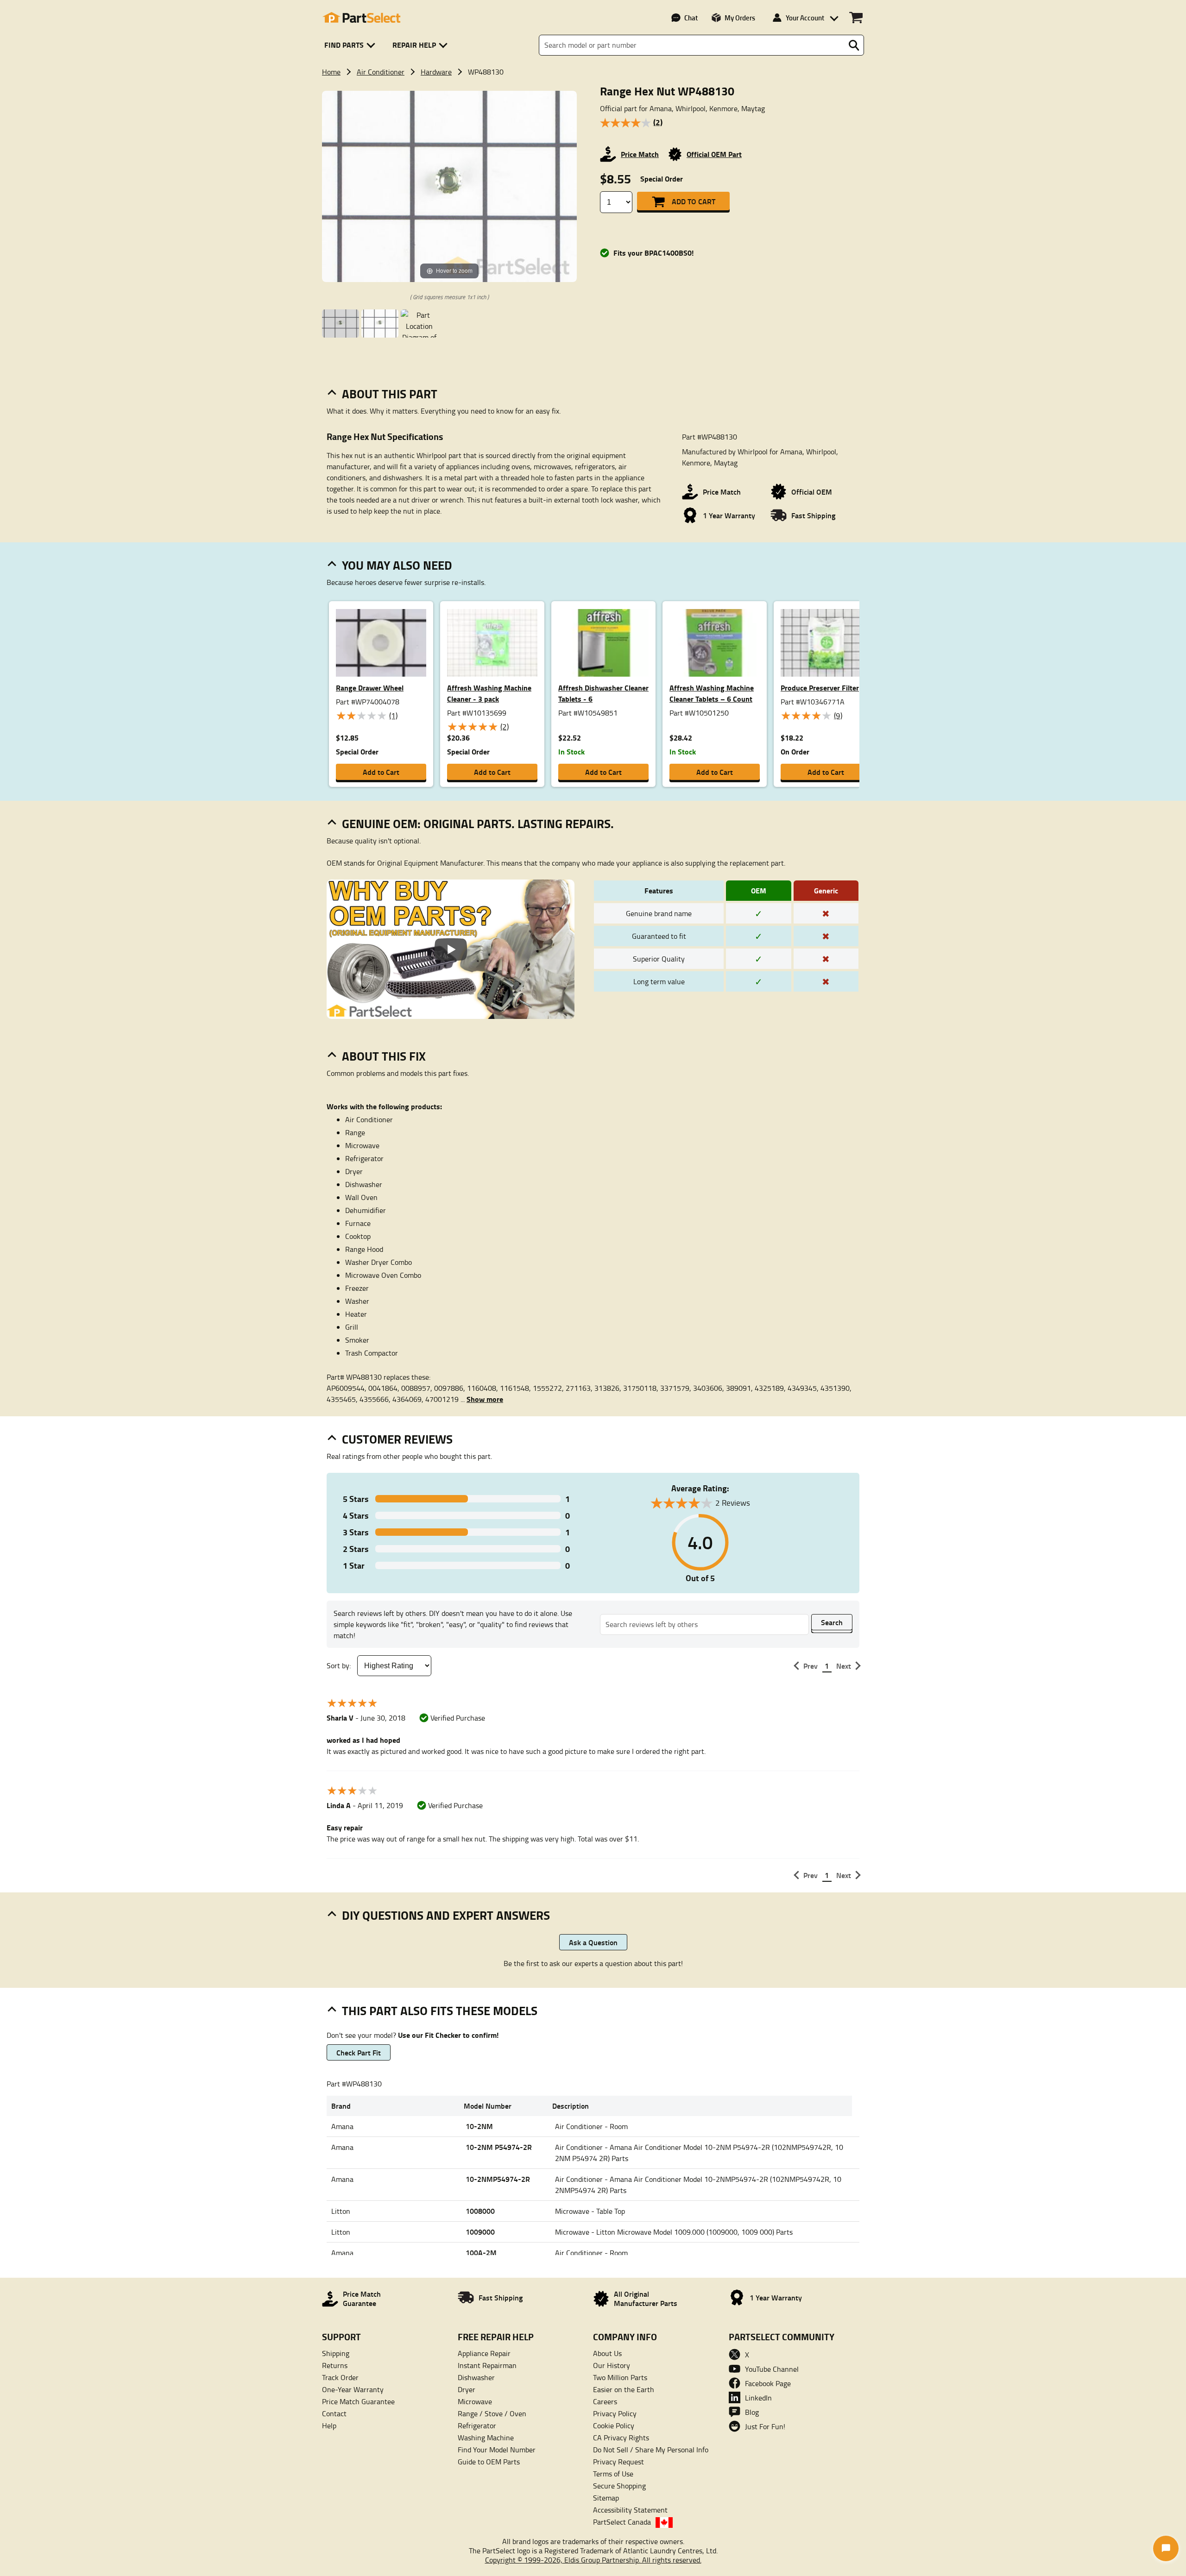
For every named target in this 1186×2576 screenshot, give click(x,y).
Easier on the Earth (624, 2389)
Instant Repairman (487, 2365)
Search (832, 1622)
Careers (605, 2401)
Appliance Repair (484, 2353)
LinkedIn (758, 2398)
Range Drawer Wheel (370, 688)
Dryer (467, 2389)
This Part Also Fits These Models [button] (440, 2011)
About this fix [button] (384, 1056)
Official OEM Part (714, 154)
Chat (691, 18)
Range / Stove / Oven (492, 2413)
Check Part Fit (359, 2052)
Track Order (340, 2377)
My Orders (740, 18)
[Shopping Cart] (856, 18)
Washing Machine (486, 2438)
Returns (335, 2365)
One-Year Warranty (353, 2389)
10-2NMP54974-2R (498, 2179)
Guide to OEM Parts (489, 2462)
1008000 (480, 2211)
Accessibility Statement (630, 2510)
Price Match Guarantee (358, 2401)
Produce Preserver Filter (820, 688)
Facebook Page (768, 2383)
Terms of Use (613, 2474)
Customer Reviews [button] (397, 1439)
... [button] (482, 1399)
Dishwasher (476, 2377)
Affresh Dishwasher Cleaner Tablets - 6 (603, 693)
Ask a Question (593, 1942)
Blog (752, 2412)
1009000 (480, 2232)
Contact (334, 2413)
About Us (607, 2353)
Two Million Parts (620, 2377)
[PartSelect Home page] (361, 18)
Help (329, 2425)
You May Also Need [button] (397, 565)
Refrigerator (477, 2425)
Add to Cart (694, 201)
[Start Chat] (1166, 2548)
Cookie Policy (614, 2425)
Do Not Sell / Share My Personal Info (651, 2450)
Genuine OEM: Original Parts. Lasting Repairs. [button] (478, 823)
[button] (351, 45)
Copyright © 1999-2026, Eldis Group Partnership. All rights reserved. (593, 2560)
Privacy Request (618, 2462)
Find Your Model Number (497, 2450)
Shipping (336, 2353)
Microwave (475, 2401)
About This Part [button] (390, 394)
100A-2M (481, 2252)
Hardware (436, 72)
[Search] (854, 45)
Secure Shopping (619, 2486)
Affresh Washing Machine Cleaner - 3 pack (489, 693)
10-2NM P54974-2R (499, 2147)
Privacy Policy (615, 2413)
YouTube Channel (772, 2369)
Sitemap (606, 2498)
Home (331, 72)
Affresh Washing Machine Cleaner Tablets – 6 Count (712, 693)
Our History (612, 2365)
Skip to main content (593, 95)
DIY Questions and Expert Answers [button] (446, 1915)
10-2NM (479, 2126)
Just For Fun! (765, 2426)
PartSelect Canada (622, 2522)
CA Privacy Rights (621, 2438)
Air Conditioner (381, 72)
